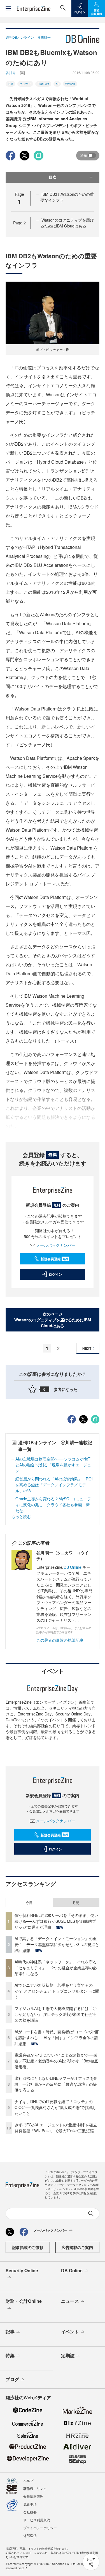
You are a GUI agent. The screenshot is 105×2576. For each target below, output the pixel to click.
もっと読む (21, 1516)
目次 (53, 177)
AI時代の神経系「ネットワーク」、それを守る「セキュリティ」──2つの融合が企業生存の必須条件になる (56, 1968)
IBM (10, 84)
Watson (70, 84)
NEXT (87, 1348)
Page (19, 223)
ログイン (55, 1274)
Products (43, 84)
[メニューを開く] (8, 8)
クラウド (25, 84)
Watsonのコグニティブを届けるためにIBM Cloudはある (67, 223)
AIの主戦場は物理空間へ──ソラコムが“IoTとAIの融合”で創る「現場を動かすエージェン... (53, 1465)
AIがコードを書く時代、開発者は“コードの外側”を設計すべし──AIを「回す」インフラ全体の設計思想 (57, 2037)
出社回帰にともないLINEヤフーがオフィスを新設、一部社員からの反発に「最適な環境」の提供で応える (56, 2084)
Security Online (22, 2270)
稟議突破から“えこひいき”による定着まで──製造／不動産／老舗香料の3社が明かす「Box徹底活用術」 (56, 2061)
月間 (76, 1903)
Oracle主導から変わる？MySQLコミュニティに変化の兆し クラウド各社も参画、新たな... (53, 1505)
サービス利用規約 (37, 2520)
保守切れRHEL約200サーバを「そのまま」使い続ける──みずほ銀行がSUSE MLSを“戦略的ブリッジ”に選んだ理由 (56, 1921)
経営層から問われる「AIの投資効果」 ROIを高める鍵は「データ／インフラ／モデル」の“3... (54, 1485)
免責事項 (30, 2504)
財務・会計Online (24, 2301)
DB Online (73, 1567)
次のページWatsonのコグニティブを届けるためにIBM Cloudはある (53, 1320)
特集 (10, 2355)
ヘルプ (28, 2480)
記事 (10, 2332)
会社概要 (30, 2512)
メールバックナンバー (56, 1245)
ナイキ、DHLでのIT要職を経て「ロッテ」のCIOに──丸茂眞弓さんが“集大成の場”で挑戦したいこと (56, 2107)
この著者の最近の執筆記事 (60, 1640)
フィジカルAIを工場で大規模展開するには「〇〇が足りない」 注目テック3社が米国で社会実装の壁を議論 (56, 2014)
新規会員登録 (54, 1259)
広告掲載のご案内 (77, 2247)
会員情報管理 (33, 2496)
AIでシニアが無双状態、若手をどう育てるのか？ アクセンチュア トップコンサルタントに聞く (57, 1991)
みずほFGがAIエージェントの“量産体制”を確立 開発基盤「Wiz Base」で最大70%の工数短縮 (58, 2128)
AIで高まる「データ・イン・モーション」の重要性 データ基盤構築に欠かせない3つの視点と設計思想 (57, 1944)
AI (57, 84)
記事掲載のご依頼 (28, 2247)
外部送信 (30, 2535)
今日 (29, 1903)
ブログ (12, 2379)
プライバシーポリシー (40, 2528)
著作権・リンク (35, 2488)
